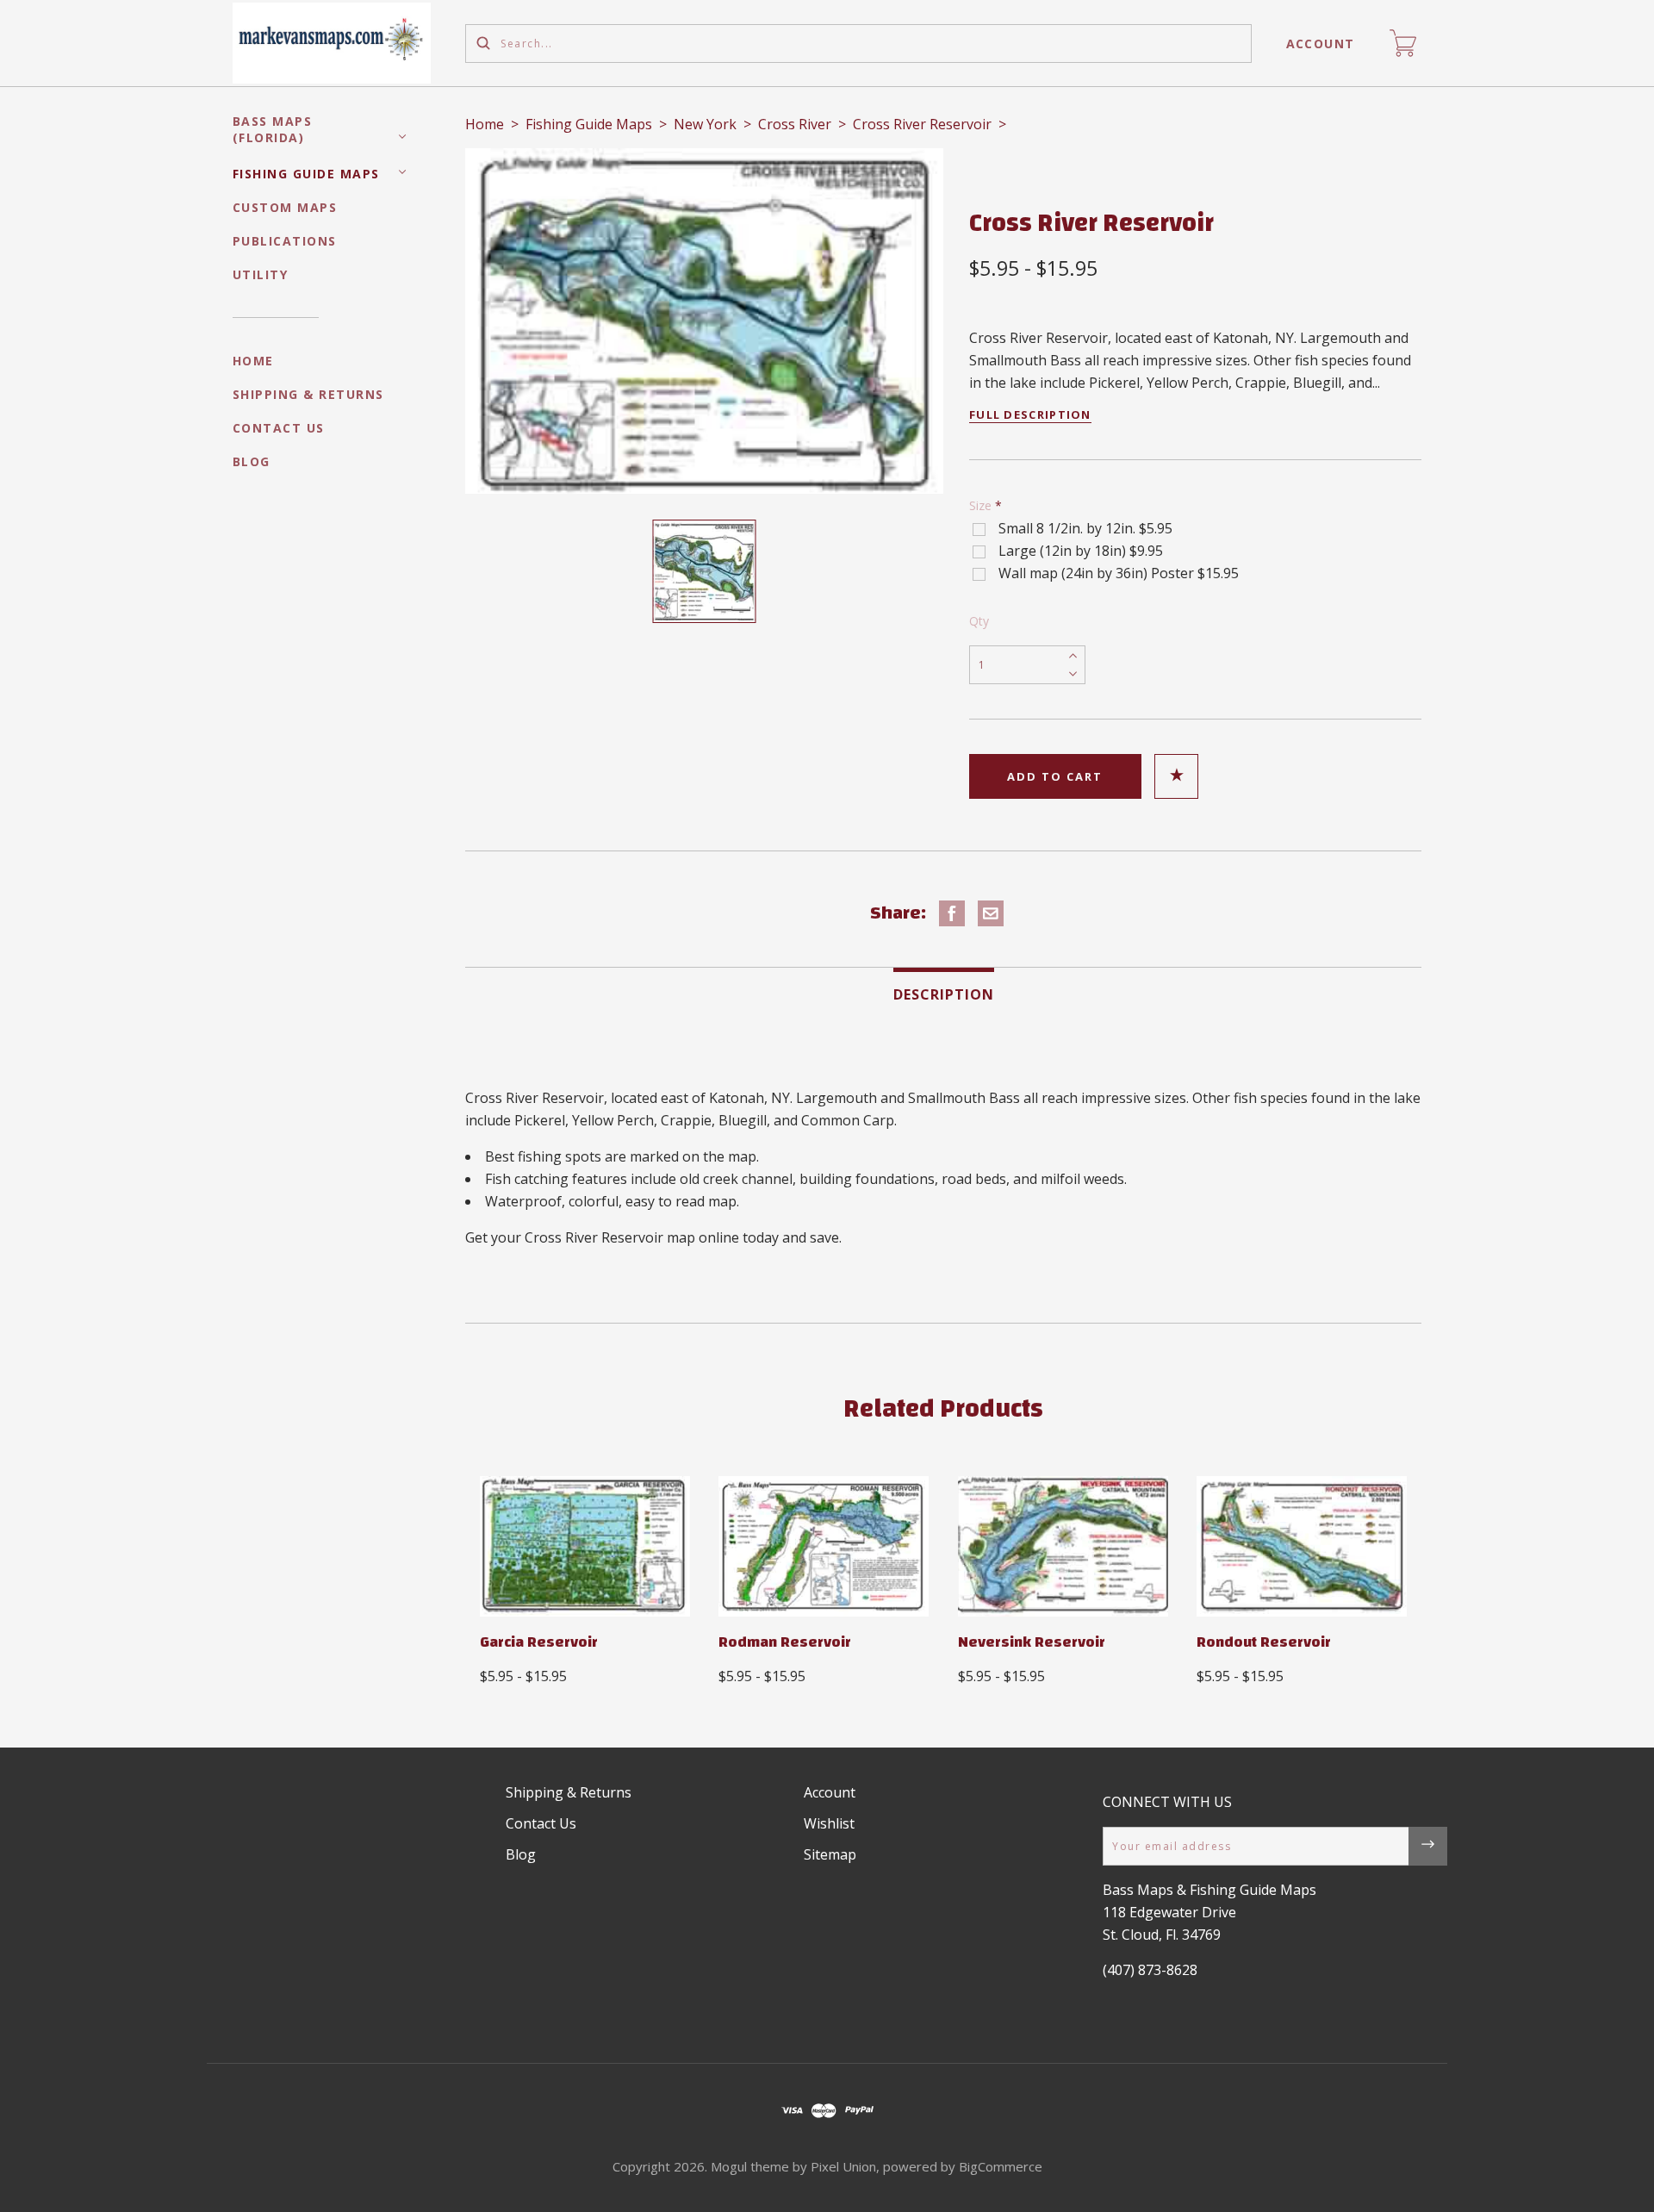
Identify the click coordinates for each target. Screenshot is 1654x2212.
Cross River (795, 124)
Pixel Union (843, 2166)
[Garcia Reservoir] (585, 1546)
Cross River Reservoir (922, 124)
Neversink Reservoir (1032, 1642)
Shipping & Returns (308, 394)
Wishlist (829, 1823)
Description (944, 994)
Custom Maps (285, 207)
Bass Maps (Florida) (273, 129)
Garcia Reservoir (539, 1642)
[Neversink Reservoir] (1063, 1546)
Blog (252, 461)
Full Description (1030, 414)
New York (705, 124)
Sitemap (830, 1854)
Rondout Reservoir (1264, 1642)
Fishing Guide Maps (306, 174)
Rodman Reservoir (785, 1642)
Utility (261, 274)
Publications (285, 241)
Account (1321, 44)
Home (253, 361)
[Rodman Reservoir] (824, 1546)
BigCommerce (1001, 2166)
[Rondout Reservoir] (1302, 1546)
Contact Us (279, 428)
